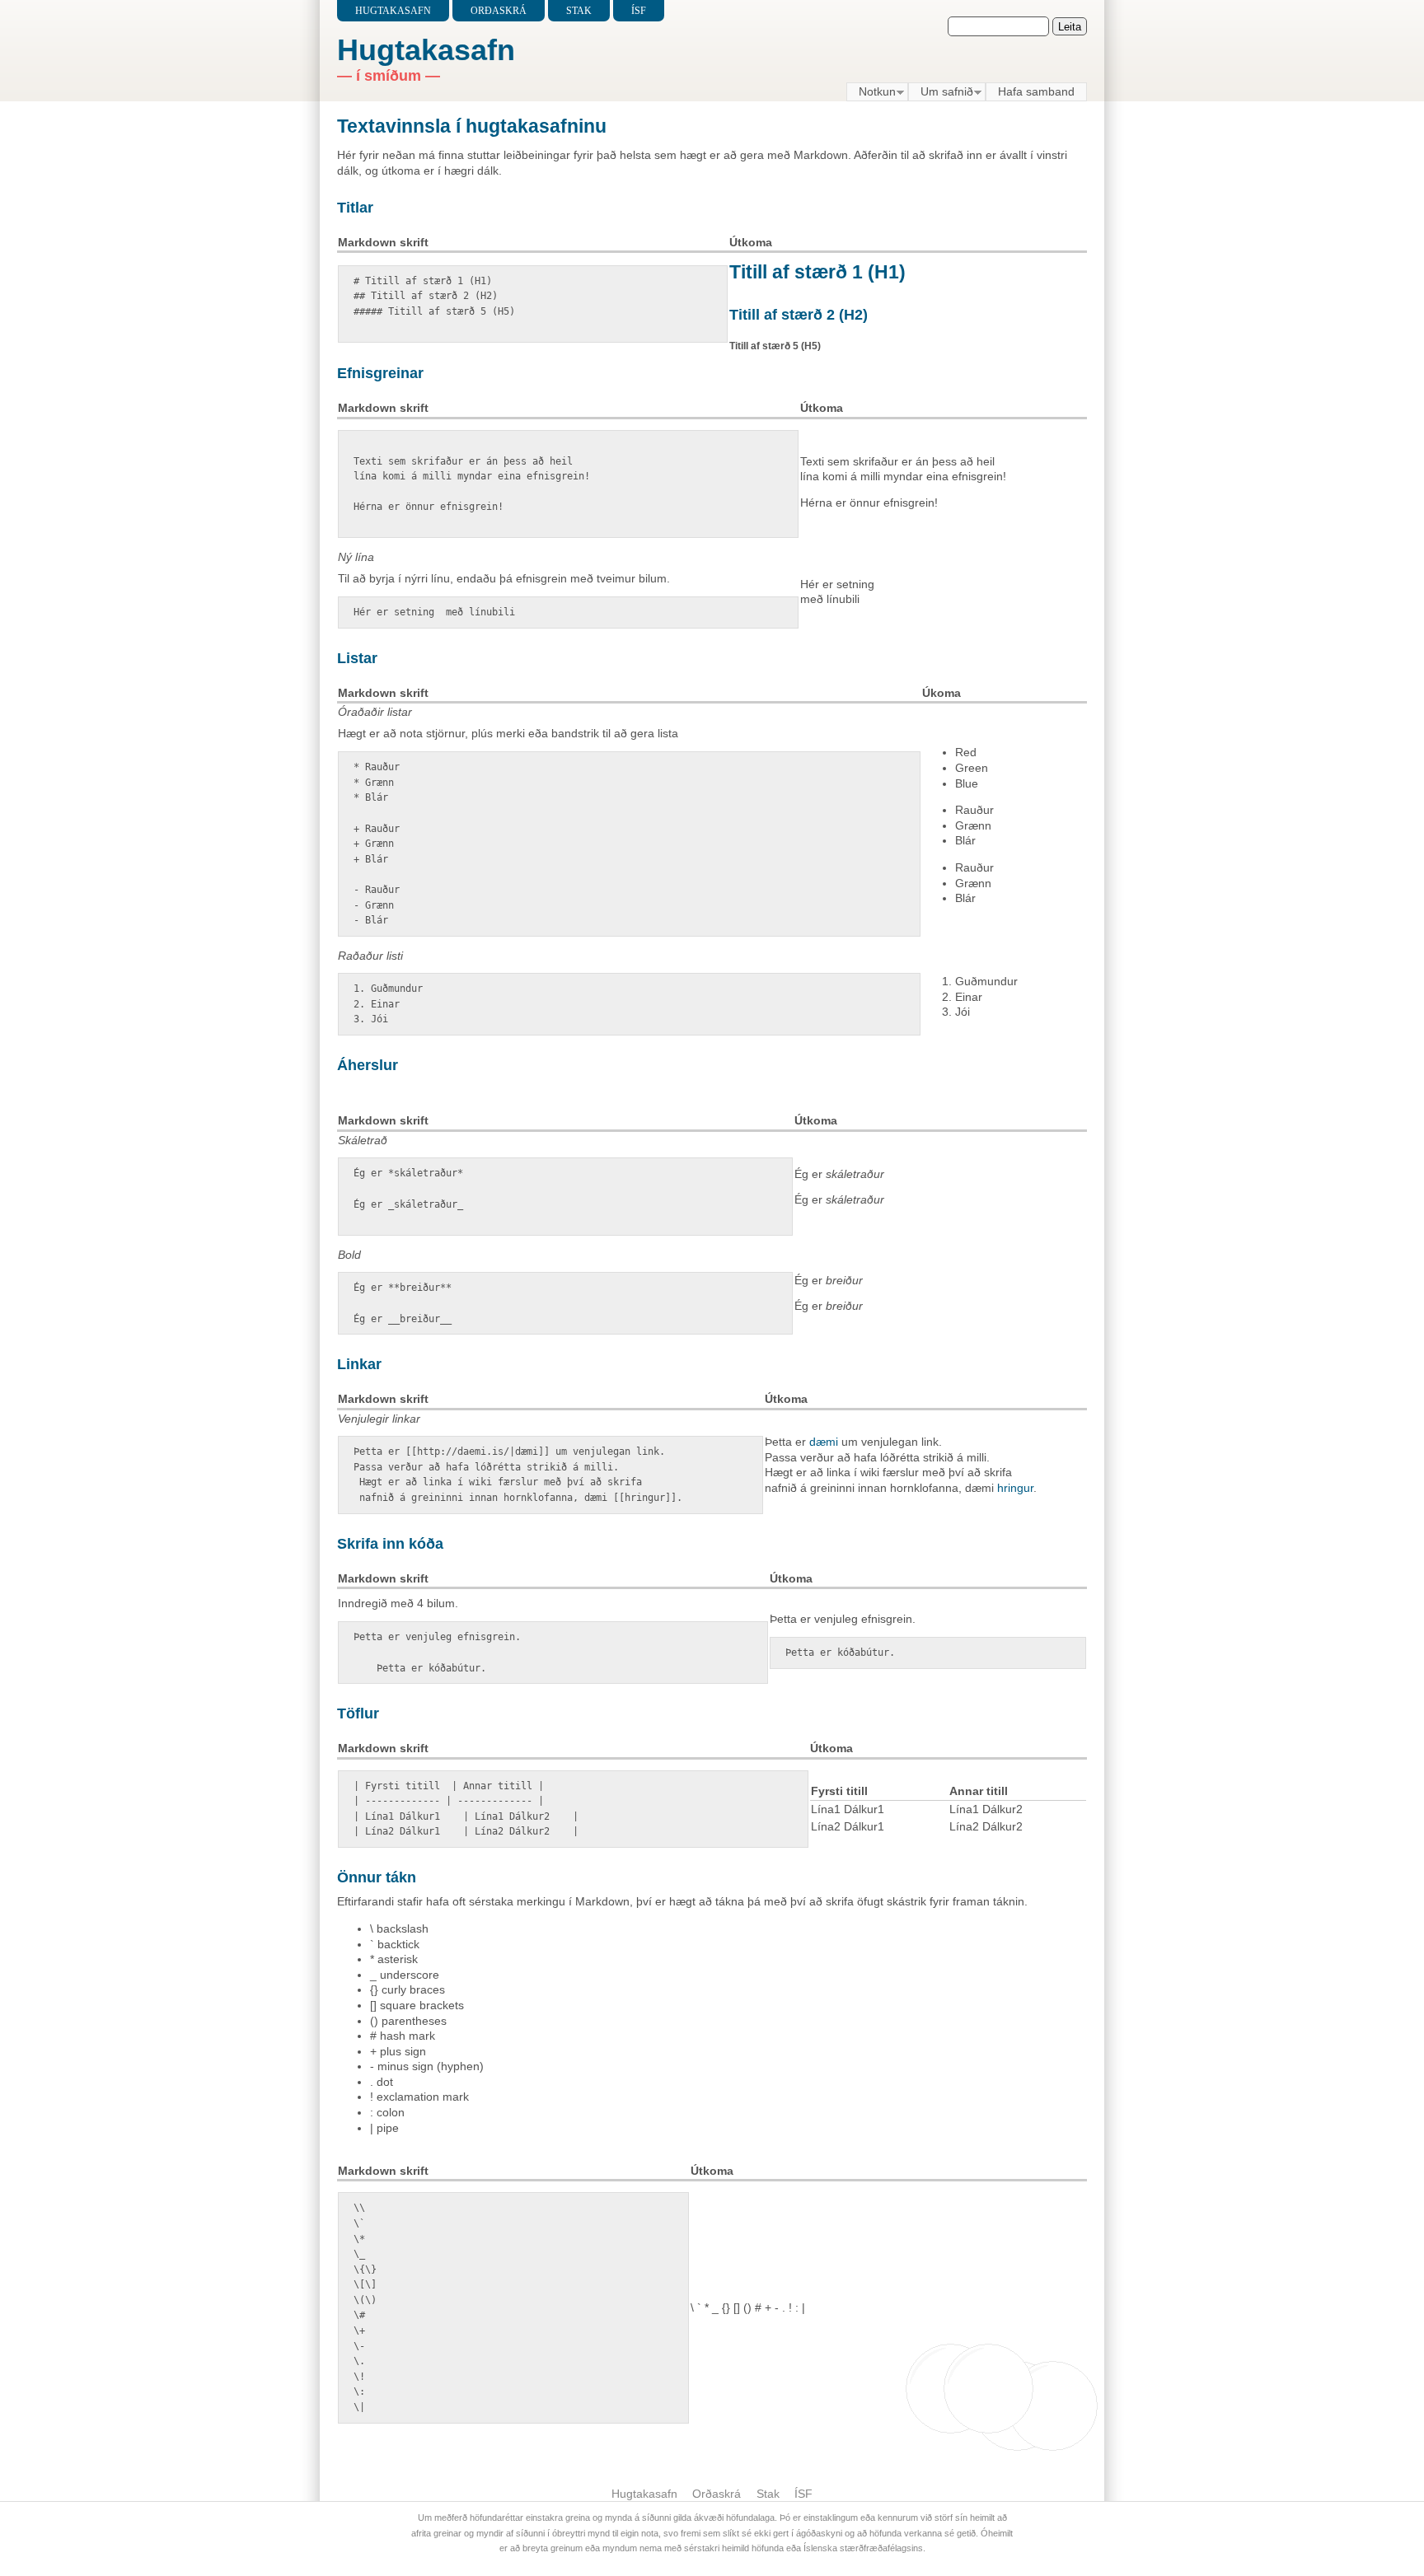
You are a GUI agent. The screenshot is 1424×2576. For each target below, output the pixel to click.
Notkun (871, 92)
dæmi (824, 1442)
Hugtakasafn (393, 11)
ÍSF (639, 11)
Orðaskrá (499, 11)
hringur (1015, 1488)
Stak (579, 11)
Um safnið (941, 92)
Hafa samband (1036, 91)
